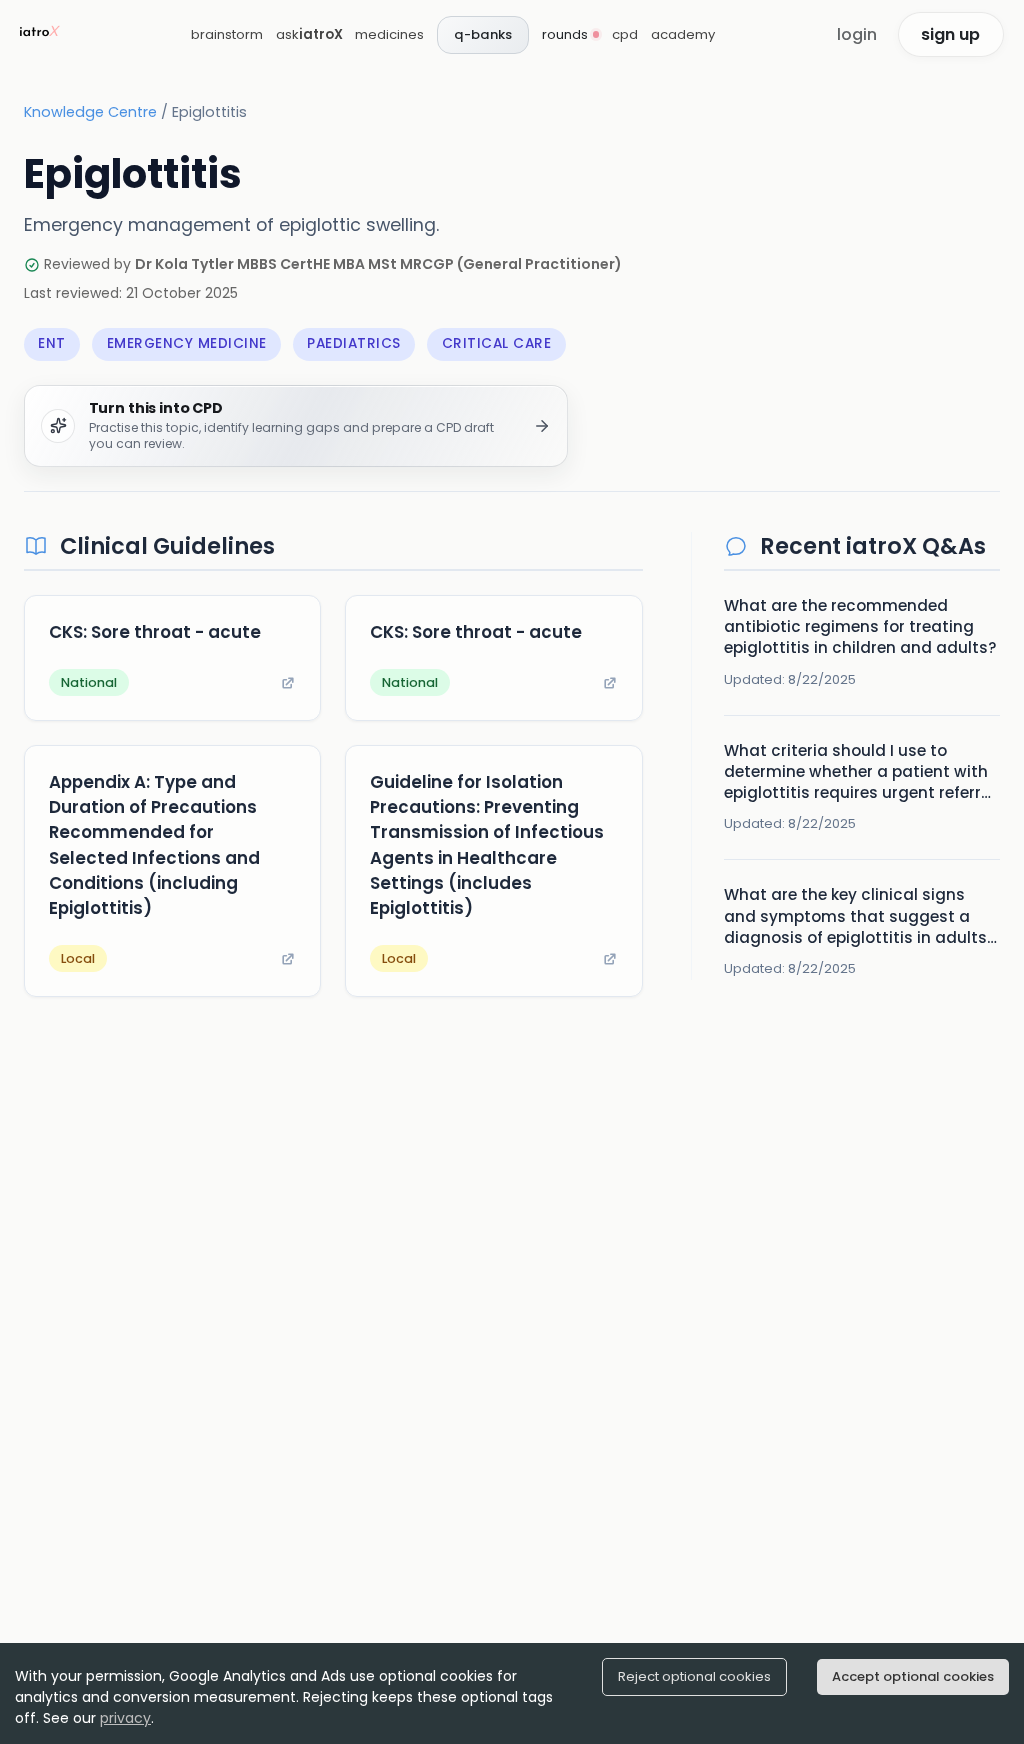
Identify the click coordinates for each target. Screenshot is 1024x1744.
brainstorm (227, 34)
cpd (625, 34)
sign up (950, 34)
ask (309, 34)
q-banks (483, 34)
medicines (389, 34)
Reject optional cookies (694, 1676)
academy (683, 34)
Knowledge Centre (90, 112)
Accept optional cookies (913, 1676)
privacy (125, 1718)
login (857, 34)
